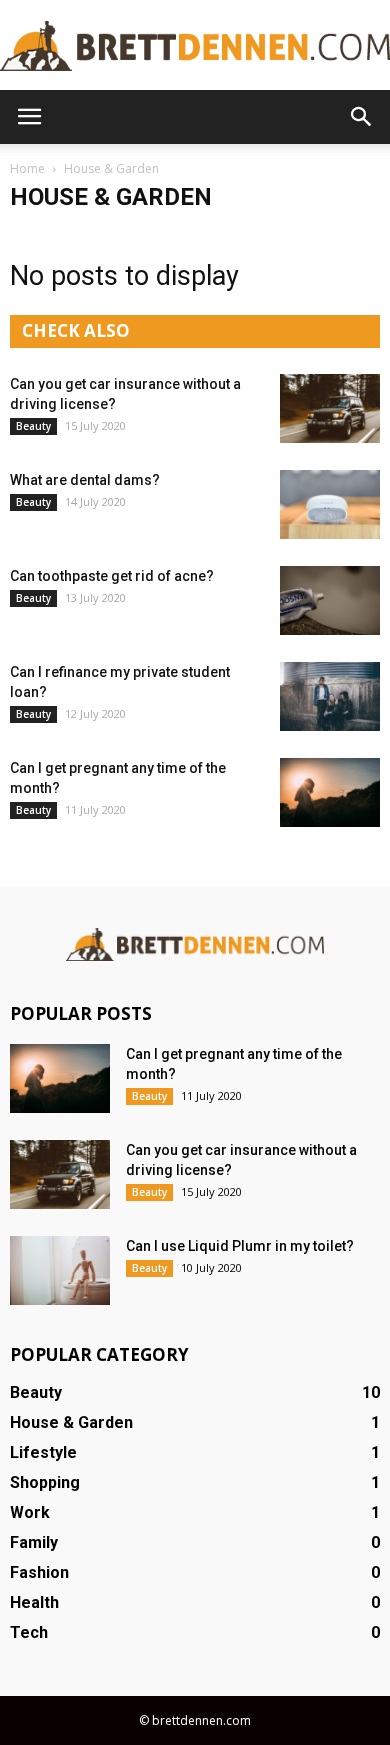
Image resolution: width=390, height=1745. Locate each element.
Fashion (39, 1572)
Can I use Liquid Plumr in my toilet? (240, 1246)
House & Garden (71, 1422)
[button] (362, 117)
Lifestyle (43, 1452)
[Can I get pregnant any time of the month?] (330, 792)
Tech (29, 1632)
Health (34, 1602)
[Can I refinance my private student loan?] (330, 696)
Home (27, 168)
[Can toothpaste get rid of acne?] (330, 600)
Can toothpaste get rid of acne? (112, 576)
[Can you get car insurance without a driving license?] (330, 408)
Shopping (45, 1482)
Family (34, 1542)
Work (30, 1512)
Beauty (33, 426)
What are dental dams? (85, 480)
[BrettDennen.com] (195, 46)
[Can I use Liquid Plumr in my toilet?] (60, 1270)
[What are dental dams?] (330, 504)
